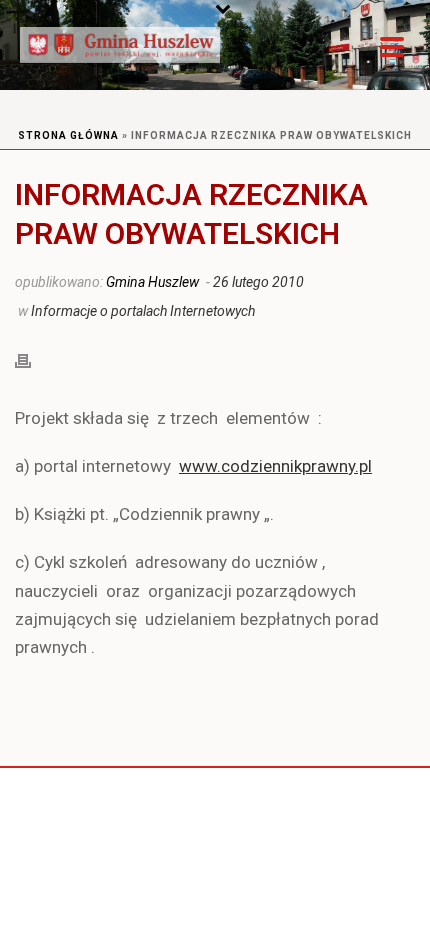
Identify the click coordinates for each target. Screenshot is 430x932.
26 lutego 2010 (258, 282)
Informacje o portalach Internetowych (143, 311)
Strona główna (68, 135)
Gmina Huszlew (152, 282)
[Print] (33, 359)
